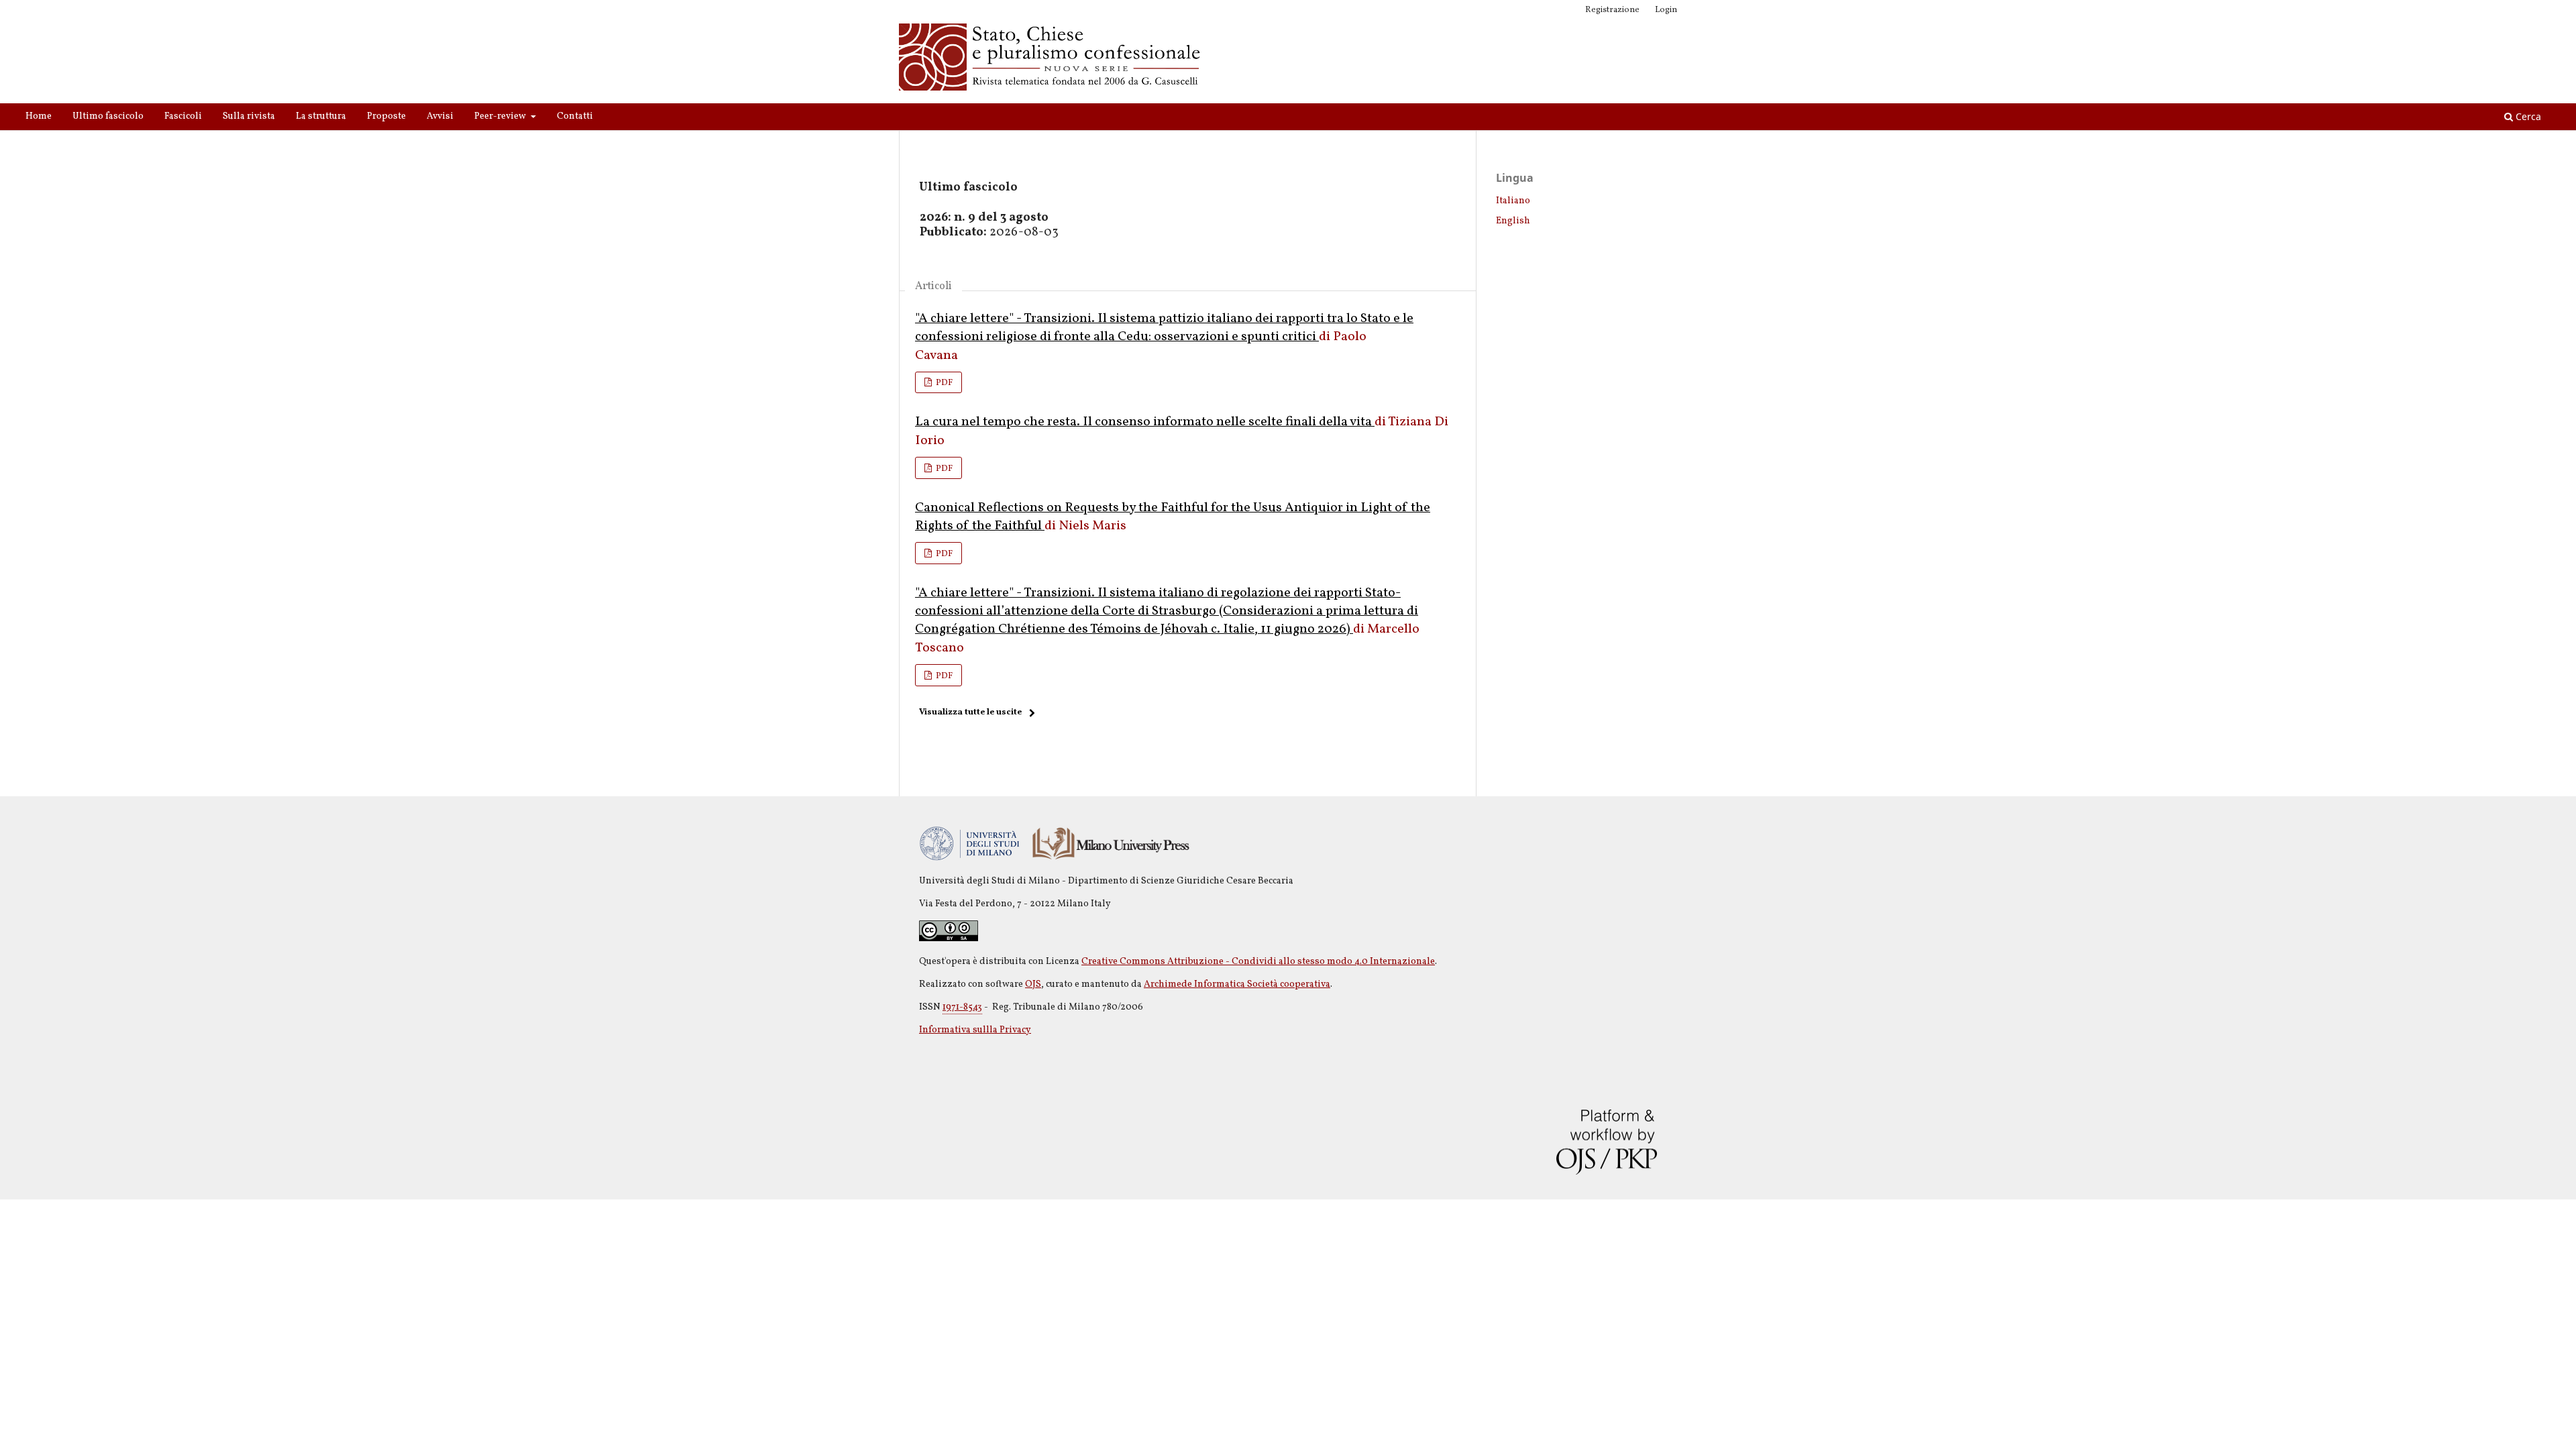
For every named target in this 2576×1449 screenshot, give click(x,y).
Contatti (575, 116)
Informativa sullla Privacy (975, 1030)
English (1513, 221)
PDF (943, 383)
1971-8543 (962, 1007)
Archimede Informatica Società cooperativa (1237, 984)
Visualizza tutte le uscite (970, 712)
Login (1666, 10)
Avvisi (440, 116)
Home (39, 116)
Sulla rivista (249, 116)
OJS (1033, 984)
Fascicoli (183, 116)
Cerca (2527, 116)
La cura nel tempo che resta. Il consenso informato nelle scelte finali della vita (1145, 422)
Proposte (386, 116)
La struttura (321, 116)
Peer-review (501, 116)
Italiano (1513, 201)
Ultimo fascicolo (108, 116)
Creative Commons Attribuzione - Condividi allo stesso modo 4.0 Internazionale (1258, 962)
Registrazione (1612, 10)
